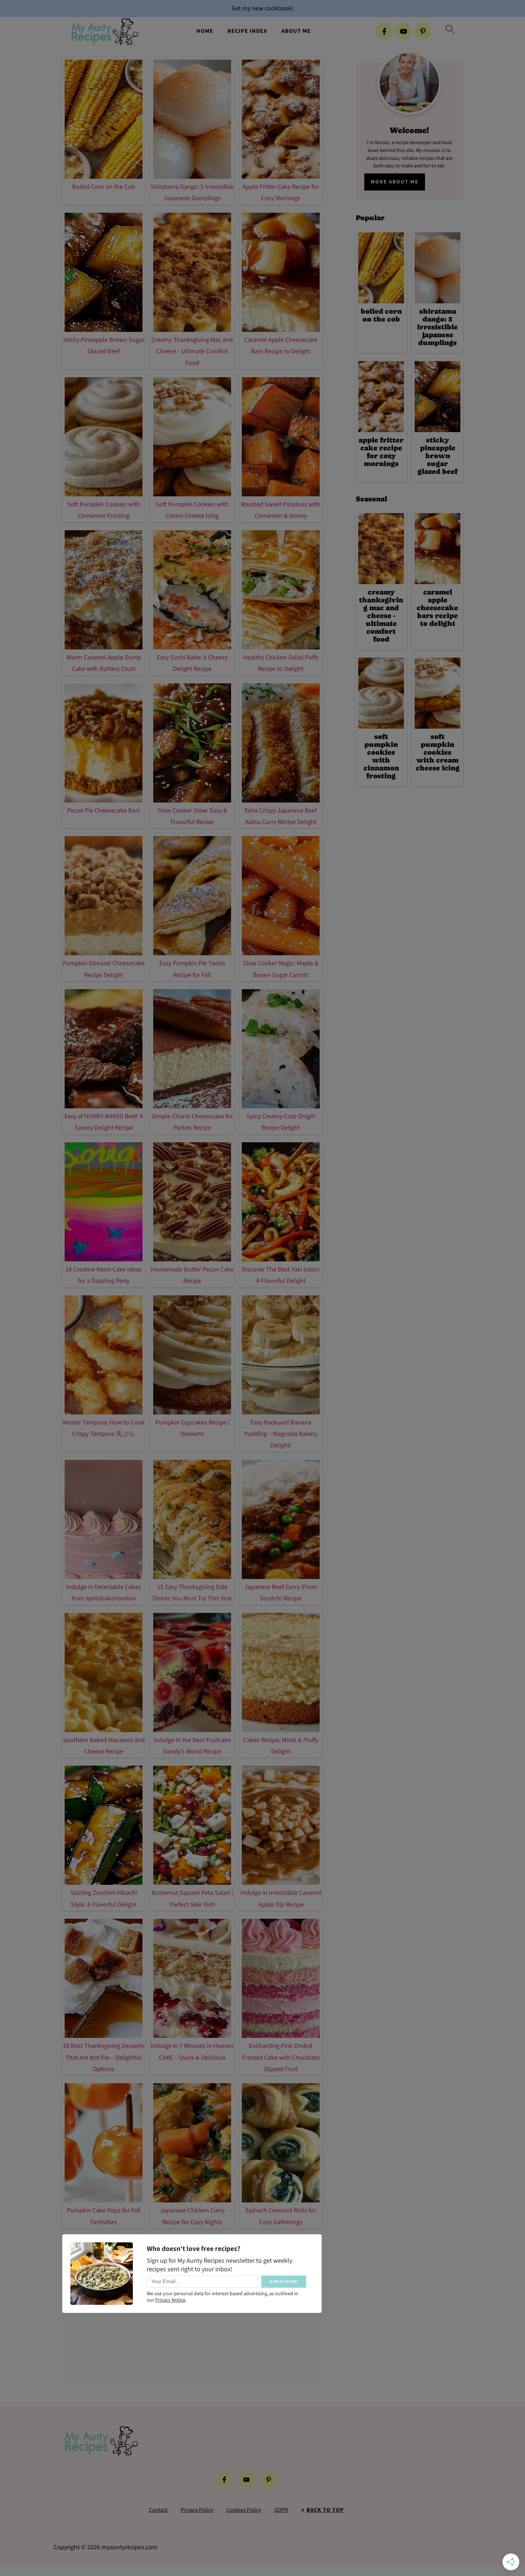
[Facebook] (384, 31)
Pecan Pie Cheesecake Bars (104, 811)
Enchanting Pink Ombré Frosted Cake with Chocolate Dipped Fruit (281, 2058)
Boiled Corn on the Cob (104, 187)
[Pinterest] (423, 31)
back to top (325, 2510)
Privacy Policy (197, 2510)
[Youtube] (404, 31)
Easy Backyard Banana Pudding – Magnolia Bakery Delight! (281, 1434)
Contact (158, 2510)
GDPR (281, 2510)
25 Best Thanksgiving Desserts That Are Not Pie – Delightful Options (104, 2058)
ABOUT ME (296, 31)
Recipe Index (247, 31)
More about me (395, 182)
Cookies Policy (244, 2510)
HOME (205, 31)
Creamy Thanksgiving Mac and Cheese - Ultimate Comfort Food (192, 351)
